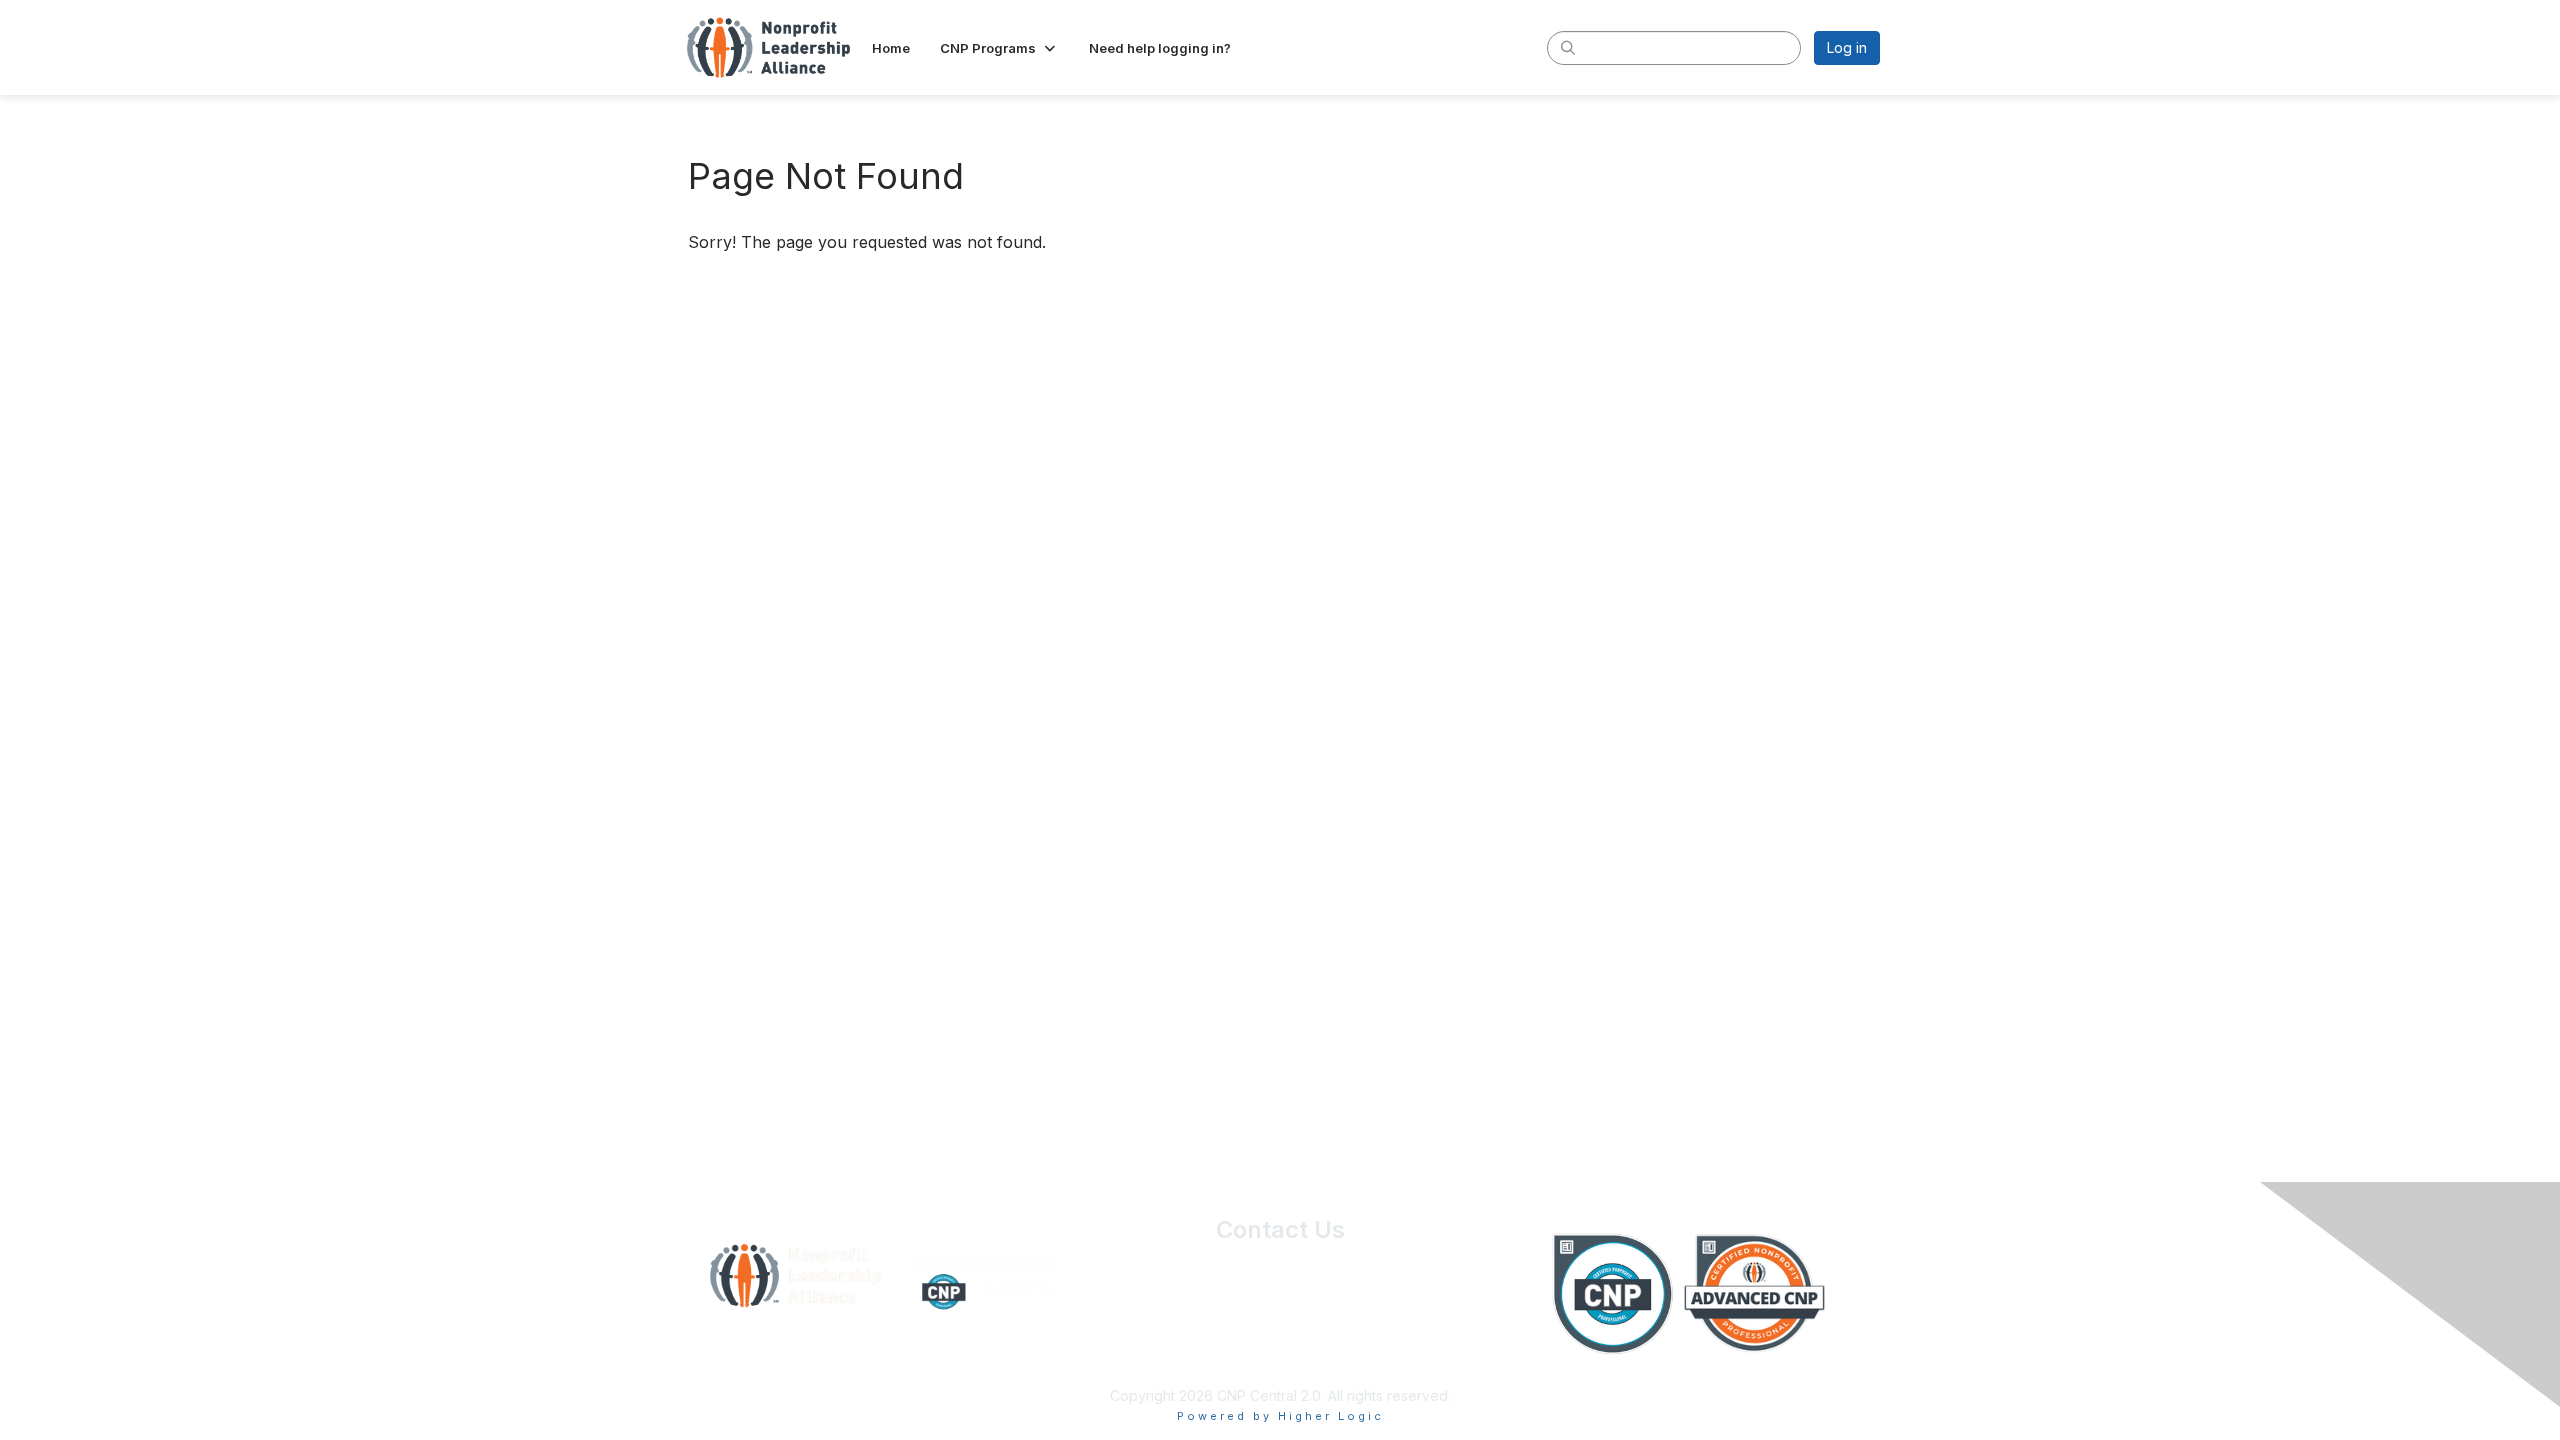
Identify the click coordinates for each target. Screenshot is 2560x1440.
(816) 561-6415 (1280, 1305)
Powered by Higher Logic (1280, 1416)
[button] (999, 48)
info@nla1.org (1280, 1335)
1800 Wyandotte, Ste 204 (1280, 1266)
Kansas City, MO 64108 (1280, 1285)
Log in (1847, 47)
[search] (1568, 47)
